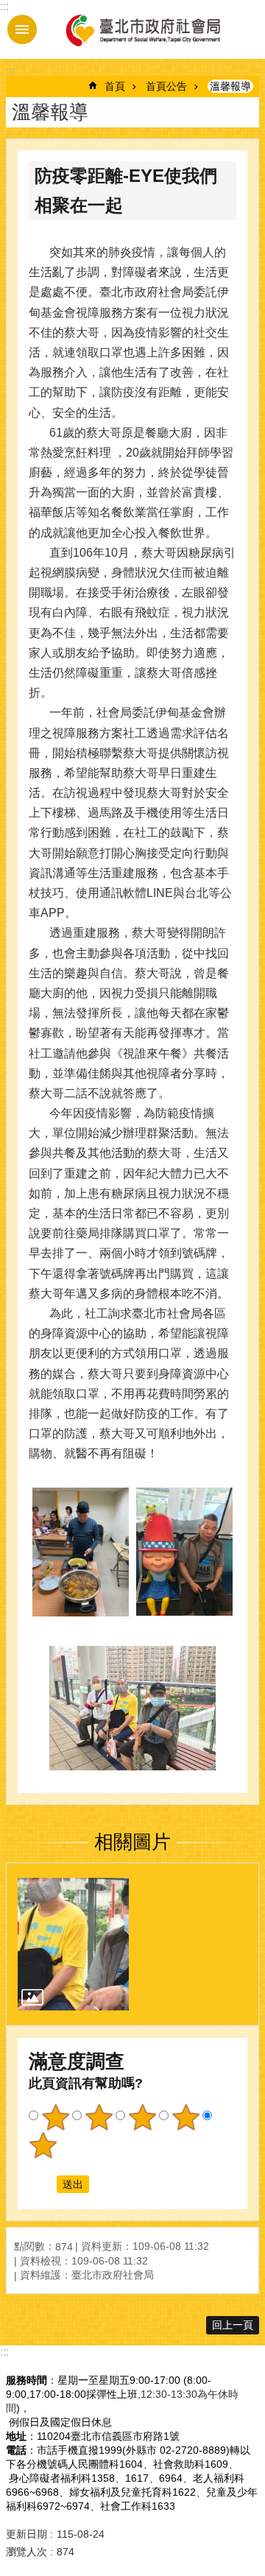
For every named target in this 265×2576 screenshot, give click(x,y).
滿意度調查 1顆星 (55, 2117)
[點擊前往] (73, 1944)
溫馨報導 (230, 86)
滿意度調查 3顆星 (142, 2117)
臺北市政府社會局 (142, 29)
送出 (43, 2184)
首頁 (115, 86)
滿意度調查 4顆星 (185, 2117)
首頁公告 (166, 86)
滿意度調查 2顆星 (99, 2117)
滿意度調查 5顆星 (43, 2145)
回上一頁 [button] (233, 2325)
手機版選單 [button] (22, 29)
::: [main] (10, 71)
